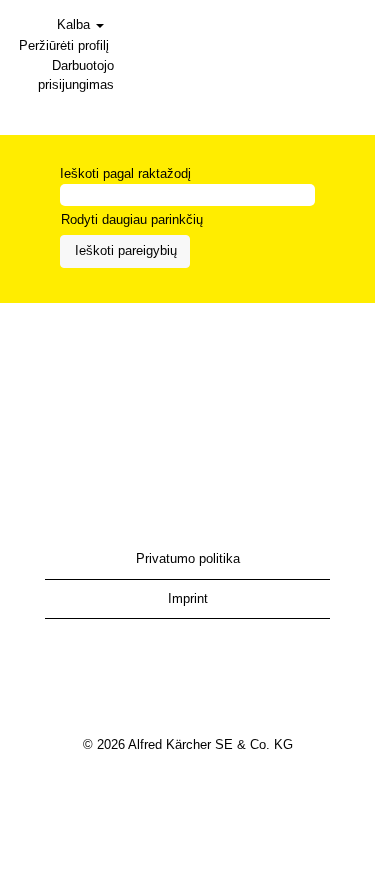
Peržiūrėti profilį (64, 45)
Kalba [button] (75, 24)
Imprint (188, 598)
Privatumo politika (188, 558)
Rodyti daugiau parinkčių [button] (132, 219)
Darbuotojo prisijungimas (76, 75)
